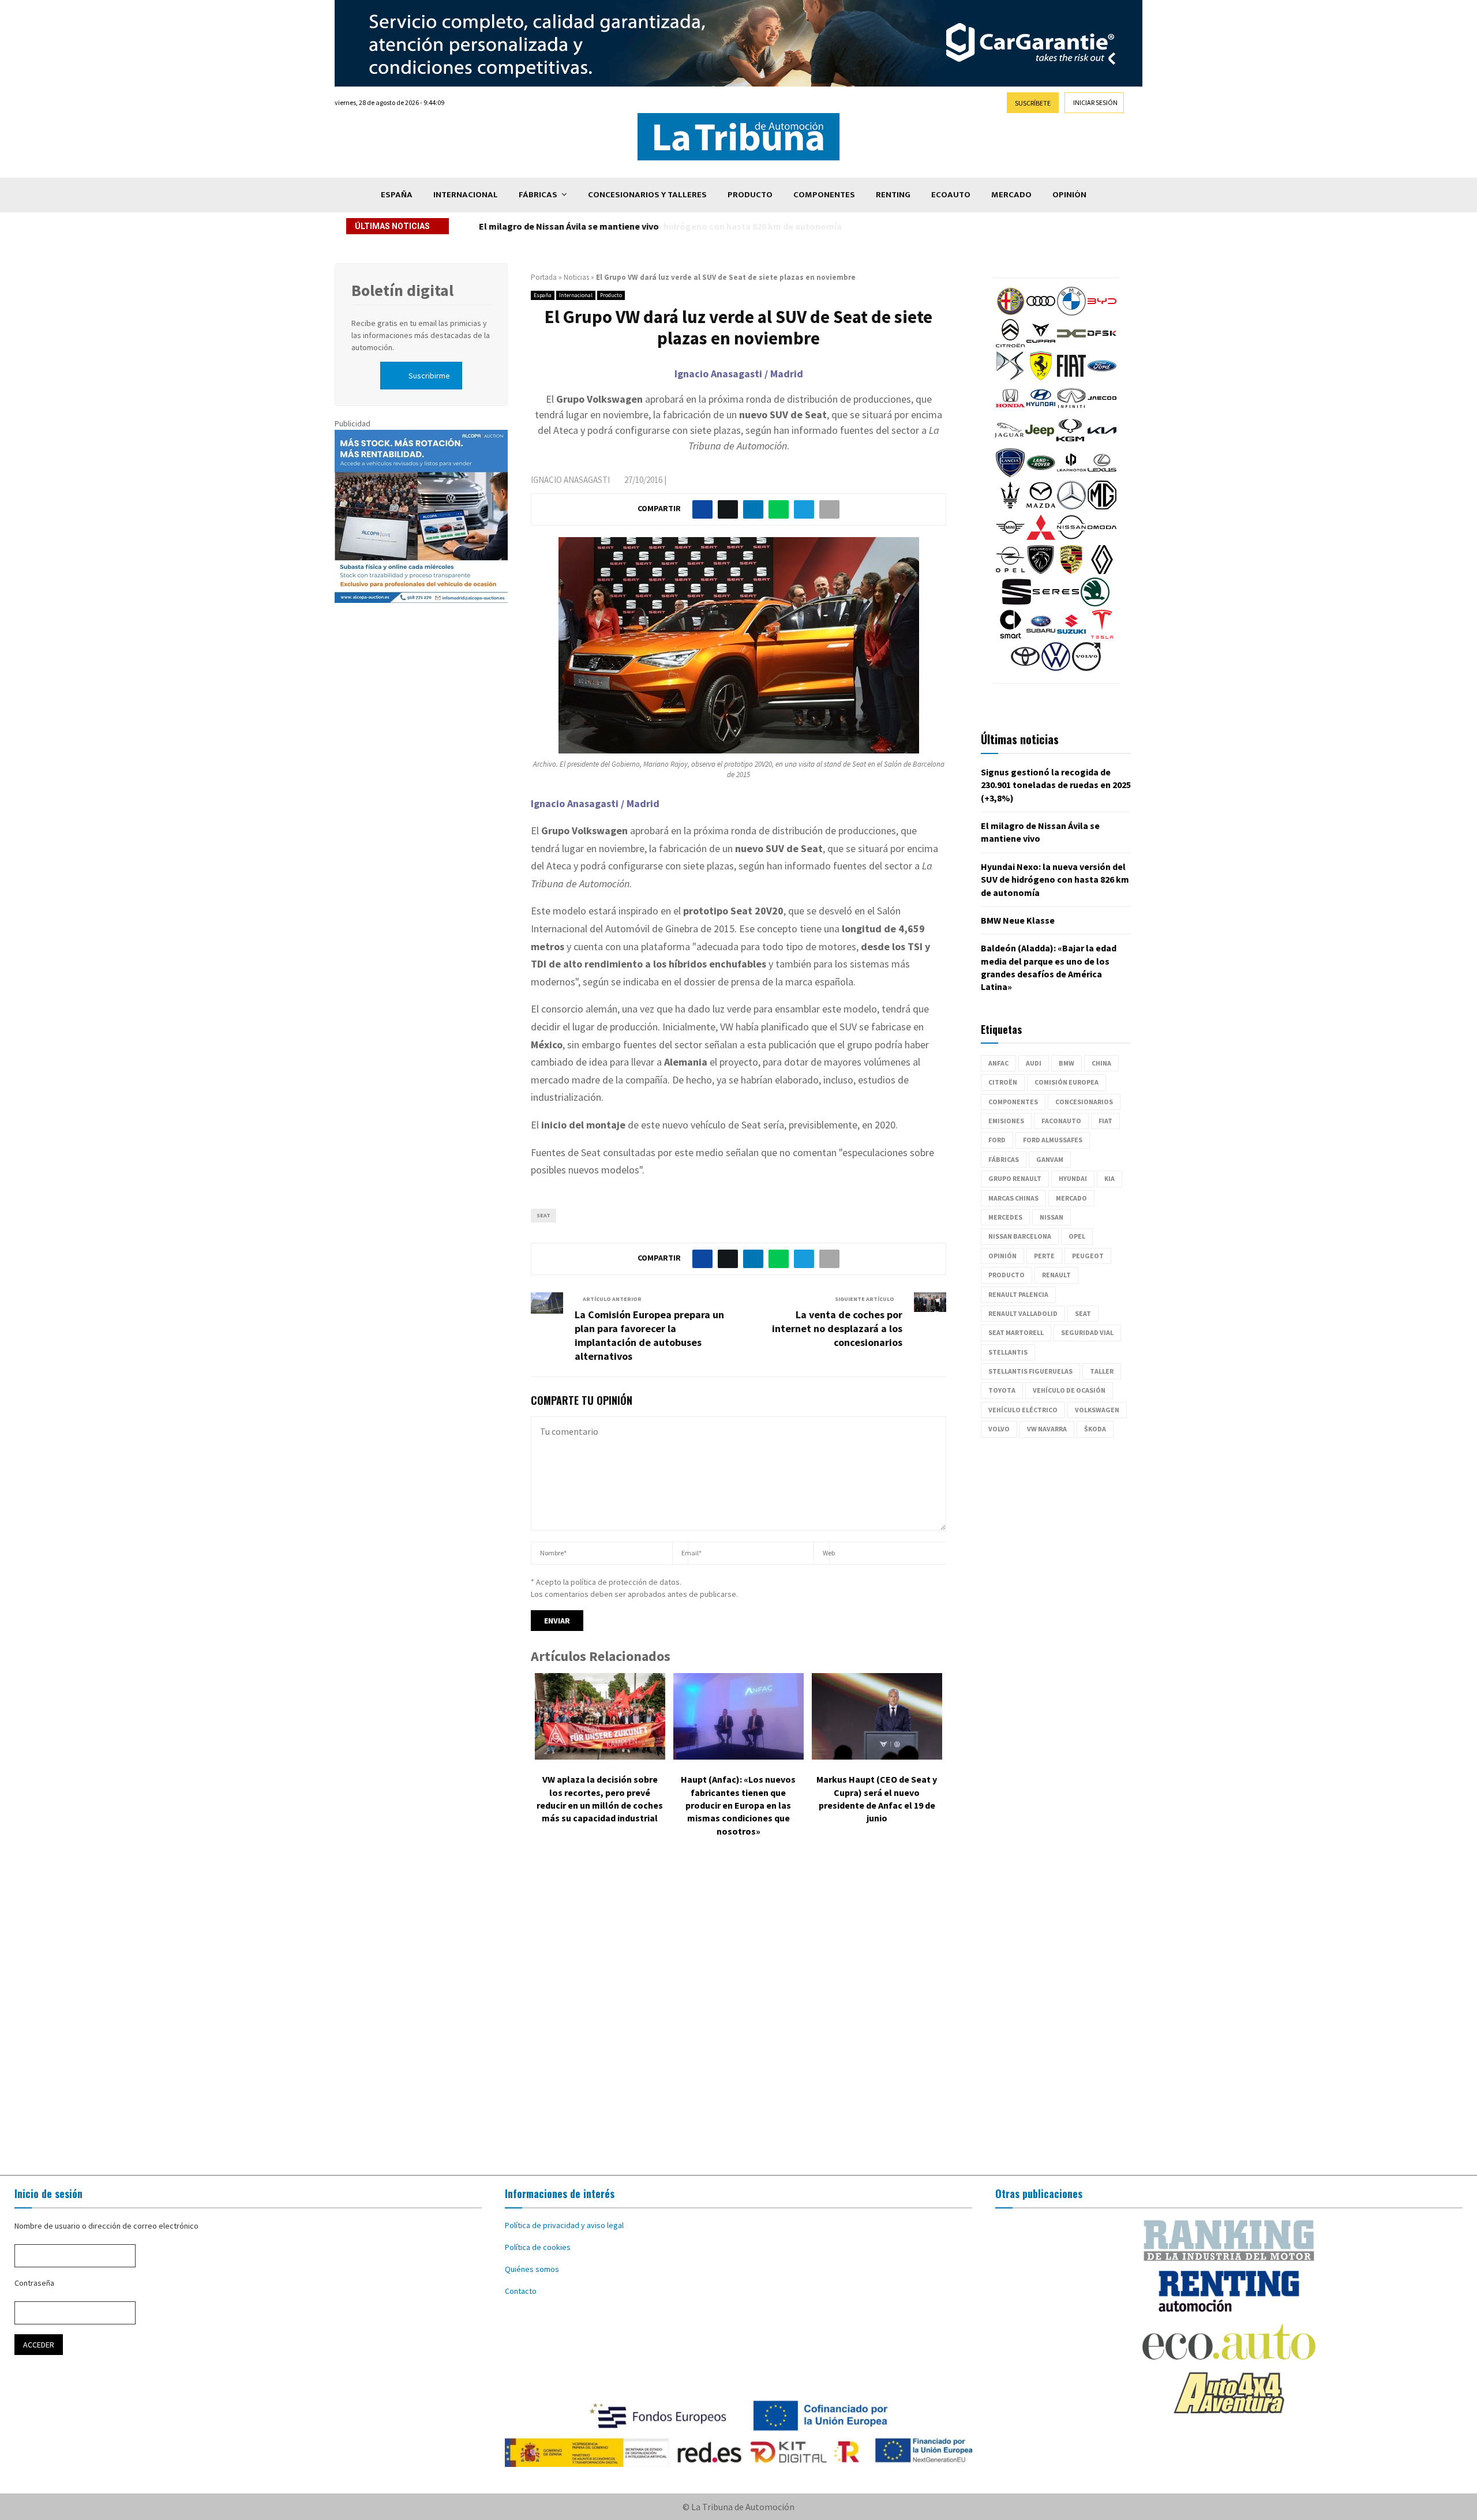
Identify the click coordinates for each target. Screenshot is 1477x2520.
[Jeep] (1040, 442)
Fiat (1105, 1121)
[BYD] (1102, 313)
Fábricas (538, 195)
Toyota (1002, 1390)
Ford (997, 1140)
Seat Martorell (1016, 1332)
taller (1102, 1371)
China (1101, 1063)
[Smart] (1010, 636)
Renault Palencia (1018, 1294)
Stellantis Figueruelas (1030, 1371)
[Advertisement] (738, 2015)
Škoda (1095, 1429)
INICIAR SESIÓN (1095, 102)
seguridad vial (1087, 1332)
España (397, 195)
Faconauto (1061, 1121)
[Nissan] (1071, 539)
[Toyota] (1025, 668)
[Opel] (1010, 571)
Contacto (521, 2291)
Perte (1044, 1256)
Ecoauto (951, 195)
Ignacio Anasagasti (570, 480)
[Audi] (1041, 313)
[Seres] (1056, 603)
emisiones (1006, 1121)
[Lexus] (1102, 474)
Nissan (1051, 1217)
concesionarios (1084, 1102)
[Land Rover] (1041, 474)
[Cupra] (1041, 345)
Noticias (576, 277)
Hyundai (1073, 1178)
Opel (1077, 1236)
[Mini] (1010, 539)
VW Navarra (1047, 1429)
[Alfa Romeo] (1010, 313)
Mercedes (1005, 1217)
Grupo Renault (1015, 1178)
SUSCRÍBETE (1033, 103)
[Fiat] (1071, 377)
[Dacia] (1071, 345)
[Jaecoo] (1102, 410)
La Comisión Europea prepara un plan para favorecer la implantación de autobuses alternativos (649, 1335)
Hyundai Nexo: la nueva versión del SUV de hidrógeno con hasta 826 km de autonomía (656, 226)
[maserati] (1010, 507)
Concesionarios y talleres (647, 195)
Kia (1109, 1178)
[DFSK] (1102, 345)
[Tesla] (1102, 636)
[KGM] (1070, 442)
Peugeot (1088, 1256)
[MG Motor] (1102, 507)
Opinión (1069, 195)
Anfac (998, 1063)
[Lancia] (1010, 474)
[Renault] (1102, 571)
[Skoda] (1095, 603)
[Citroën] (1010, 345)
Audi (1034, 1063)
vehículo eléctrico (1023, 1410)
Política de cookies (538, 2247)
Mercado (1011, 195)
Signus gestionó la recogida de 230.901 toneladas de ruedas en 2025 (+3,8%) (1056, 785)
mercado (1071, 1198)
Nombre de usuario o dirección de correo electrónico (106, 2226)
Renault (1056, 1275)
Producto (750, 195)
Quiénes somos (532, 2269)
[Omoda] (1102, 539)
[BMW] (1071, 313)
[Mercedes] (1071, 507)
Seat (543, 1215)
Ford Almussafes (1053, 1140)
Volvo (999, 1429)
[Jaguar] (1009, 442)
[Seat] (1017, 603)
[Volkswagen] (1056, 668)
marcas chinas (1013, 1198)
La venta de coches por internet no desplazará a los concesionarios (837, 1328)
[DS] (1010, 377)
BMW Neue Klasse (1018, 920)
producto (1006, 1275)
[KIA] (1102, 442)
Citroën (1003, 1082)
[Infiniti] (1071, 410)
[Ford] (1102, 377)
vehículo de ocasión (1069, 1390)
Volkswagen (1097, 1410)
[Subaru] (1041, 636)
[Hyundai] (1041, 410)
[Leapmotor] (1071, 474)
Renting (893, 195)
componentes (1013, 1102)
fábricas (1004, 1159)
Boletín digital (402, 290)
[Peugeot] (1041, 571)
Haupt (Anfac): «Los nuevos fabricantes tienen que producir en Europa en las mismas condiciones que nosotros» (738, 1805)
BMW (1066, 1063)
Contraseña (34, 2283)
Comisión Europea (1066, 1082)
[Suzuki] (1071, 636)
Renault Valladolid (1023, 1313)
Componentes (824, 195)
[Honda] (1010, 410)
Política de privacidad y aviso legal (564, 2225)
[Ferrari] (1041, 377)
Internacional (466, 195)
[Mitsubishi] (1041, 539)
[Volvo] (1086, 668)
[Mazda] (1041, 507)
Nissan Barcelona (1020, 1236)
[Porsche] (1071, 571)
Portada (544, 277)
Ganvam (1050, 1159)
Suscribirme (429, 376)
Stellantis (1008, 1352)
